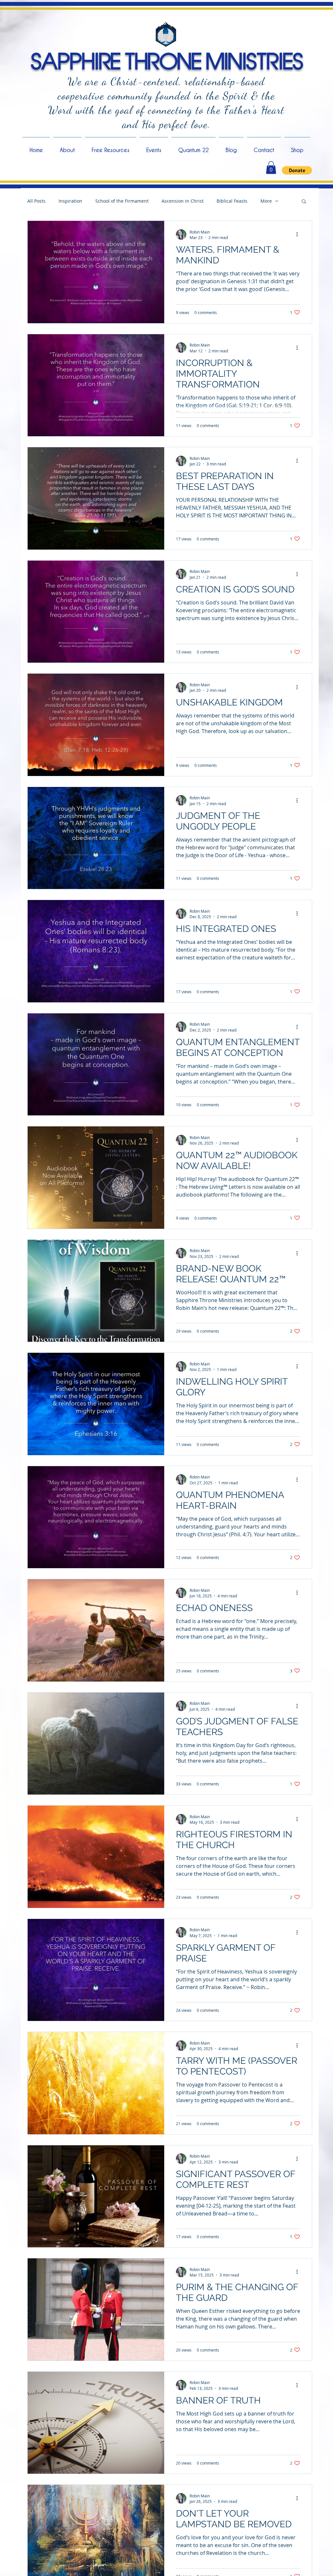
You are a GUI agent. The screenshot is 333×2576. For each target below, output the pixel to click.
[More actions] (299, 235)
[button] (271, 167)
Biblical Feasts (232, 201)
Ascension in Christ (183, 201)
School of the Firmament (122, 201)
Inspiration (70, 201)
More (266, 201)
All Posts (36, 201)
